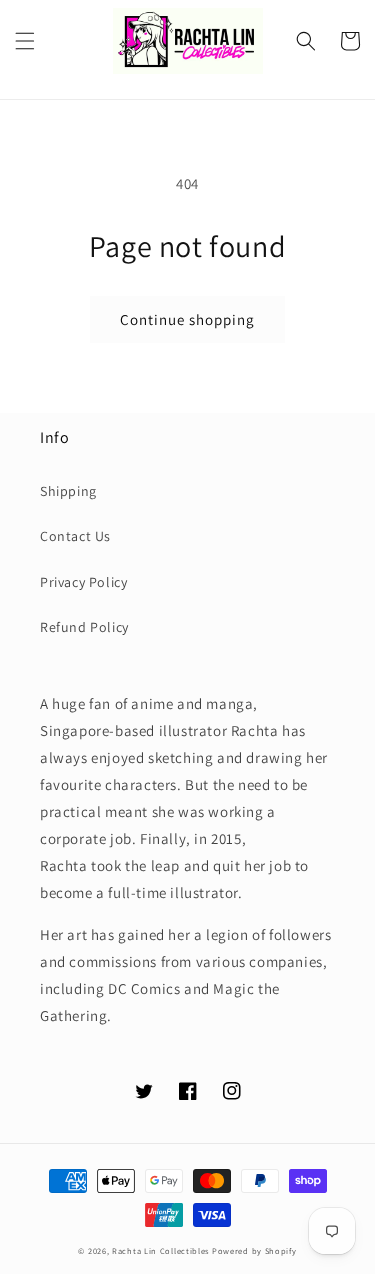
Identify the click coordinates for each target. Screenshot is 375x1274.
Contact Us (75, 536)
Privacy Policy (83, 582)
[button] (25, 41)
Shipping (68, 491)
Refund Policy (84, 627)
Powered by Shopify (254, 1250)
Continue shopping (187, 319)
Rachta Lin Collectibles (160, 1250)
